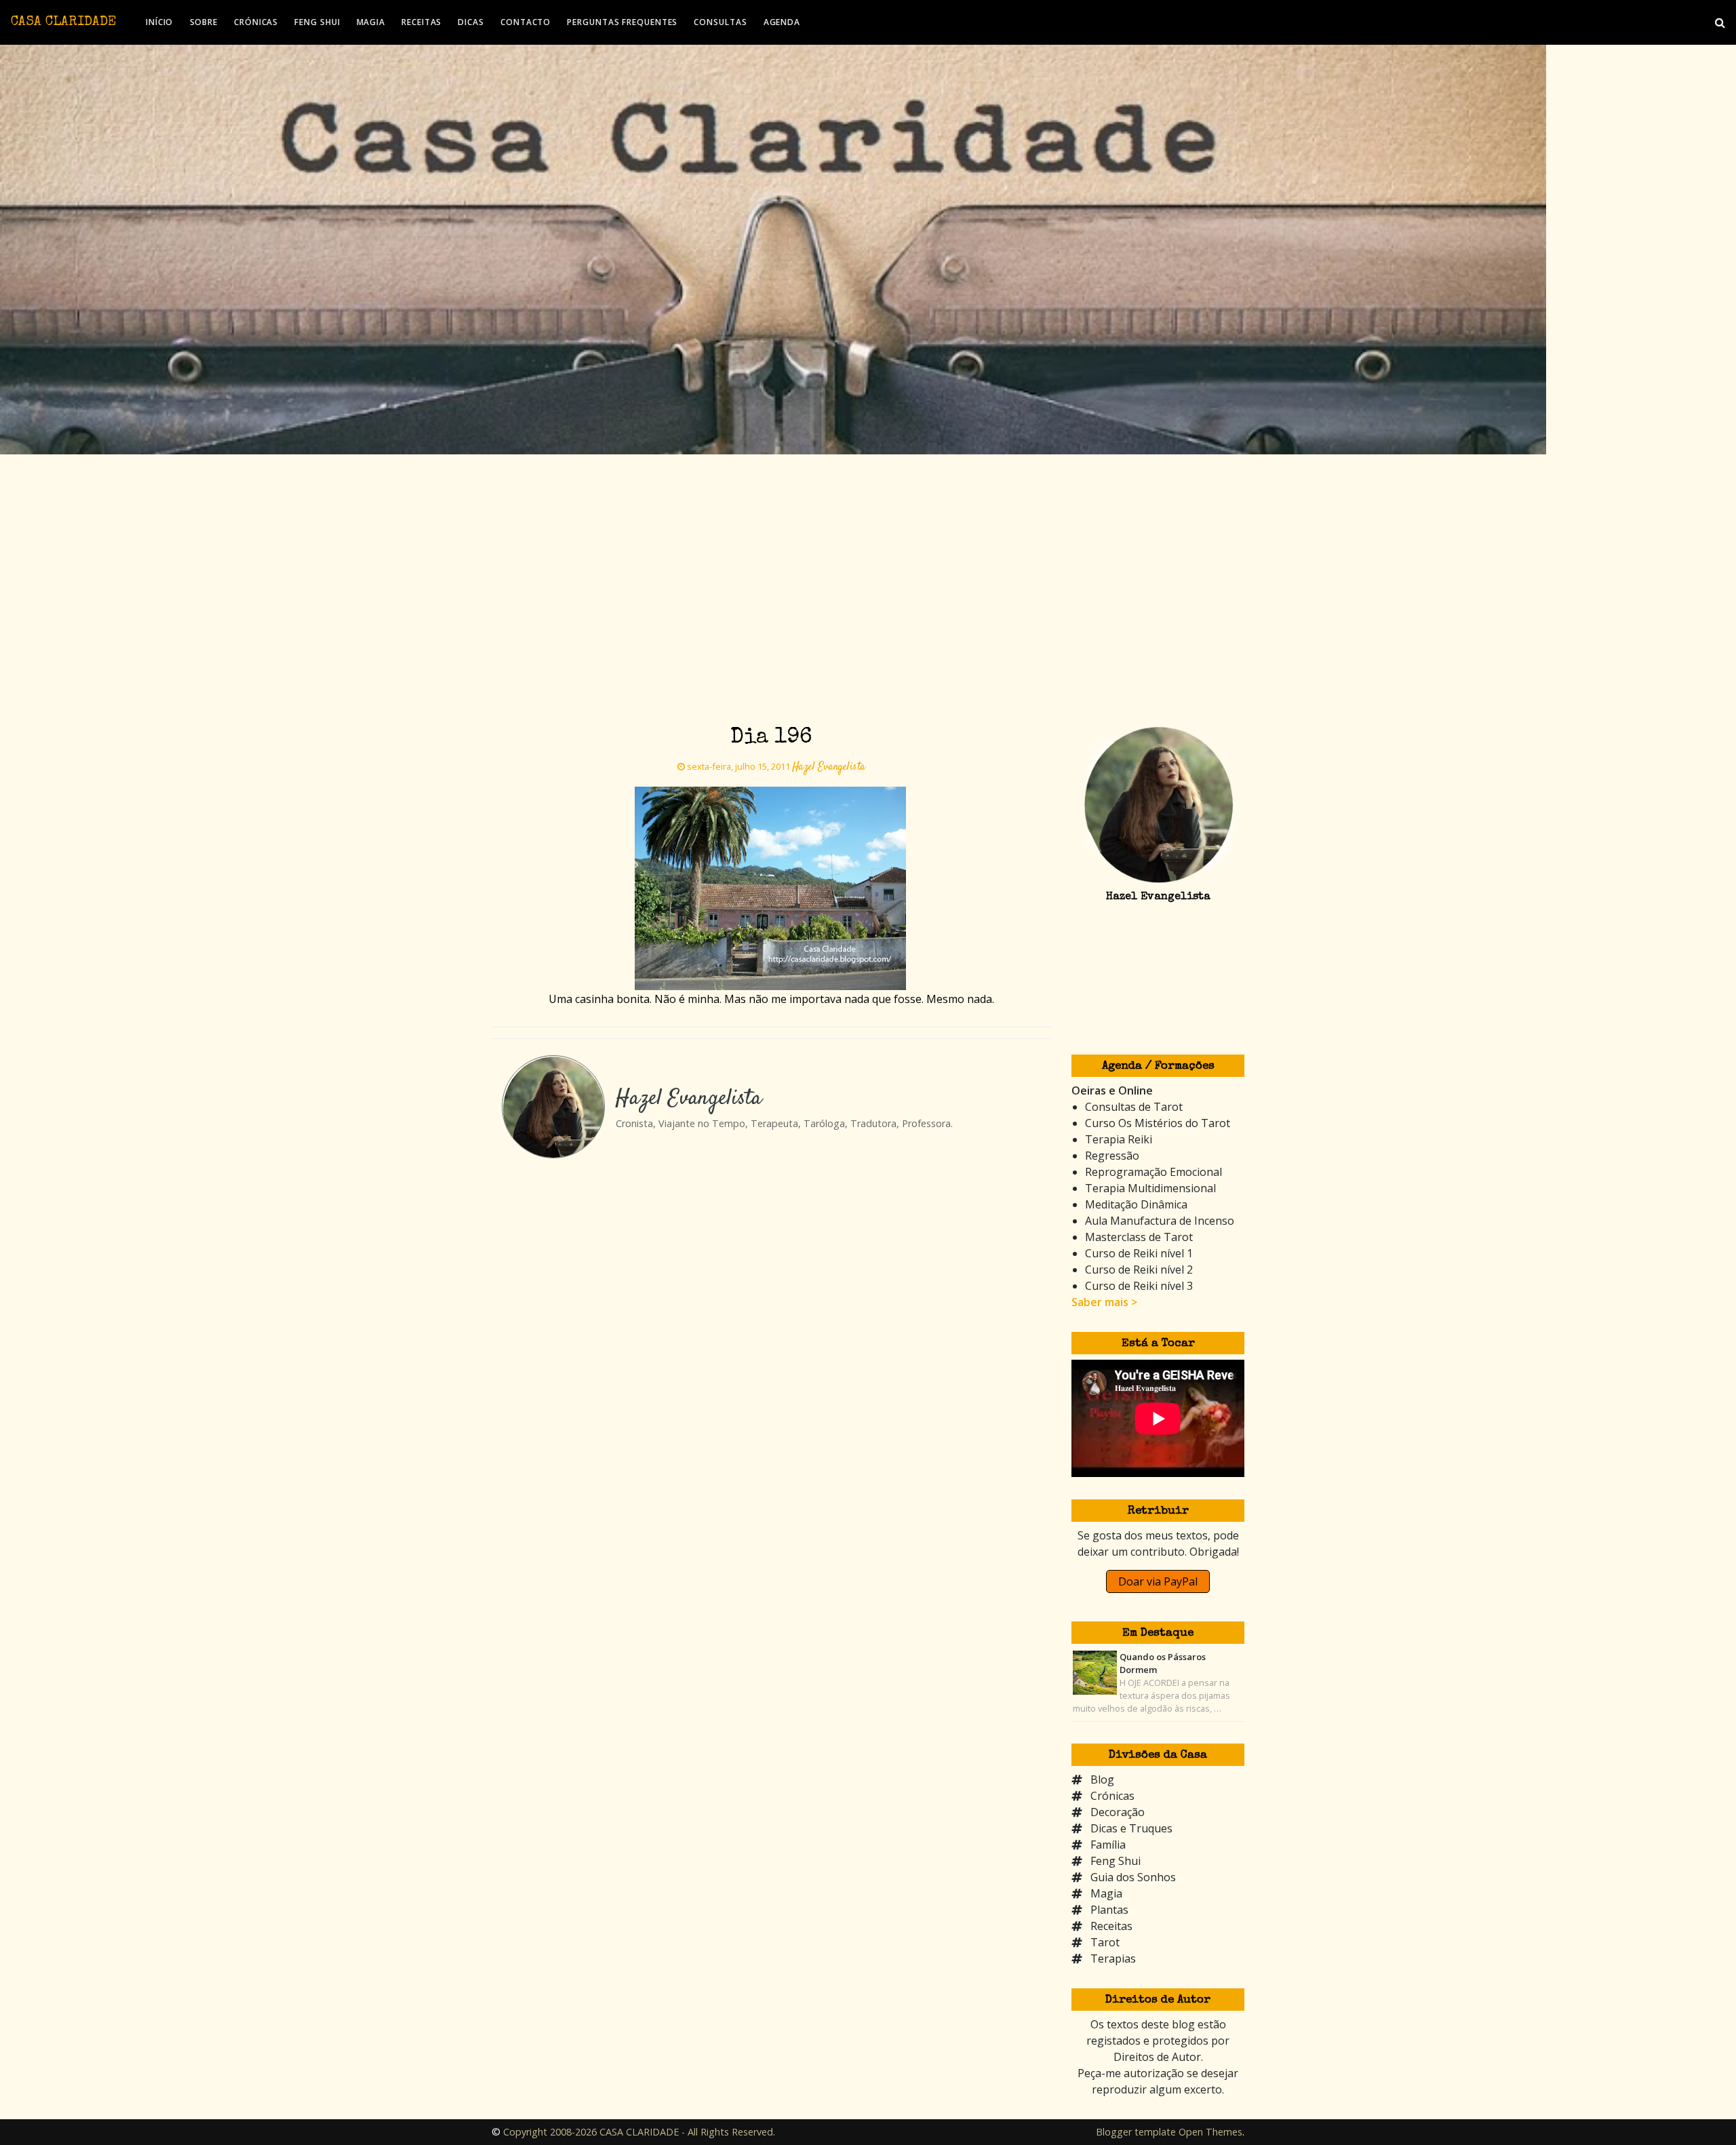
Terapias (1113, 1959)
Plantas (1109, 1910)
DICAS (471, 22)
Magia (1106, 1893)
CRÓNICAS (256, 22)
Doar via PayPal (1158, 1581)
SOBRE (204, 22)
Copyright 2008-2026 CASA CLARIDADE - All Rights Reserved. (639, 2132)
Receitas (1111, 1926)
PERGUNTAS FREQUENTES (622, 22)
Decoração (1118, 1812)
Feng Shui (1116, 1861)
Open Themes (1210, 2132)
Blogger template (1136, 2132)
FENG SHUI (317, 22)
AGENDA (782, 22)
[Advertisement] (868, 614)
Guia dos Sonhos (1133, 1877)
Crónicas (1112, 1796)
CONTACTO (526, 22)
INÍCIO (159, 22)
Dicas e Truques (1131, 1828)
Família (1108, 1845)
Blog (1102, 1779)
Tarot (1105, 1942)
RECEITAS (421, 22)
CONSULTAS (720, 22)
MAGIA (371, 22)
